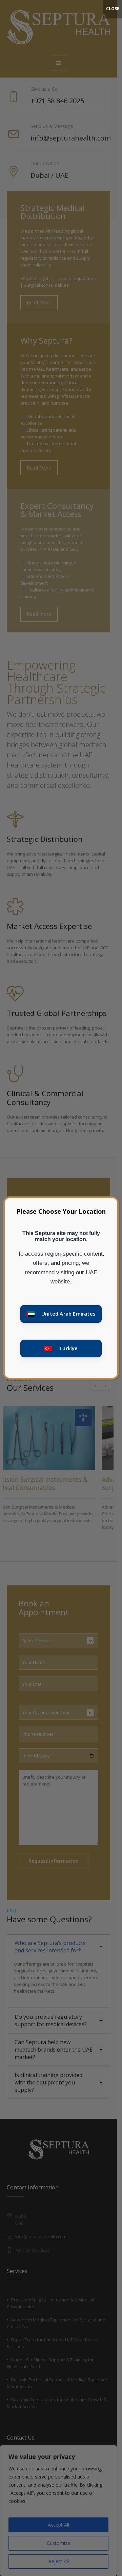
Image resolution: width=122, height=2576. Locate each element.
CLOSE (113, 9)
